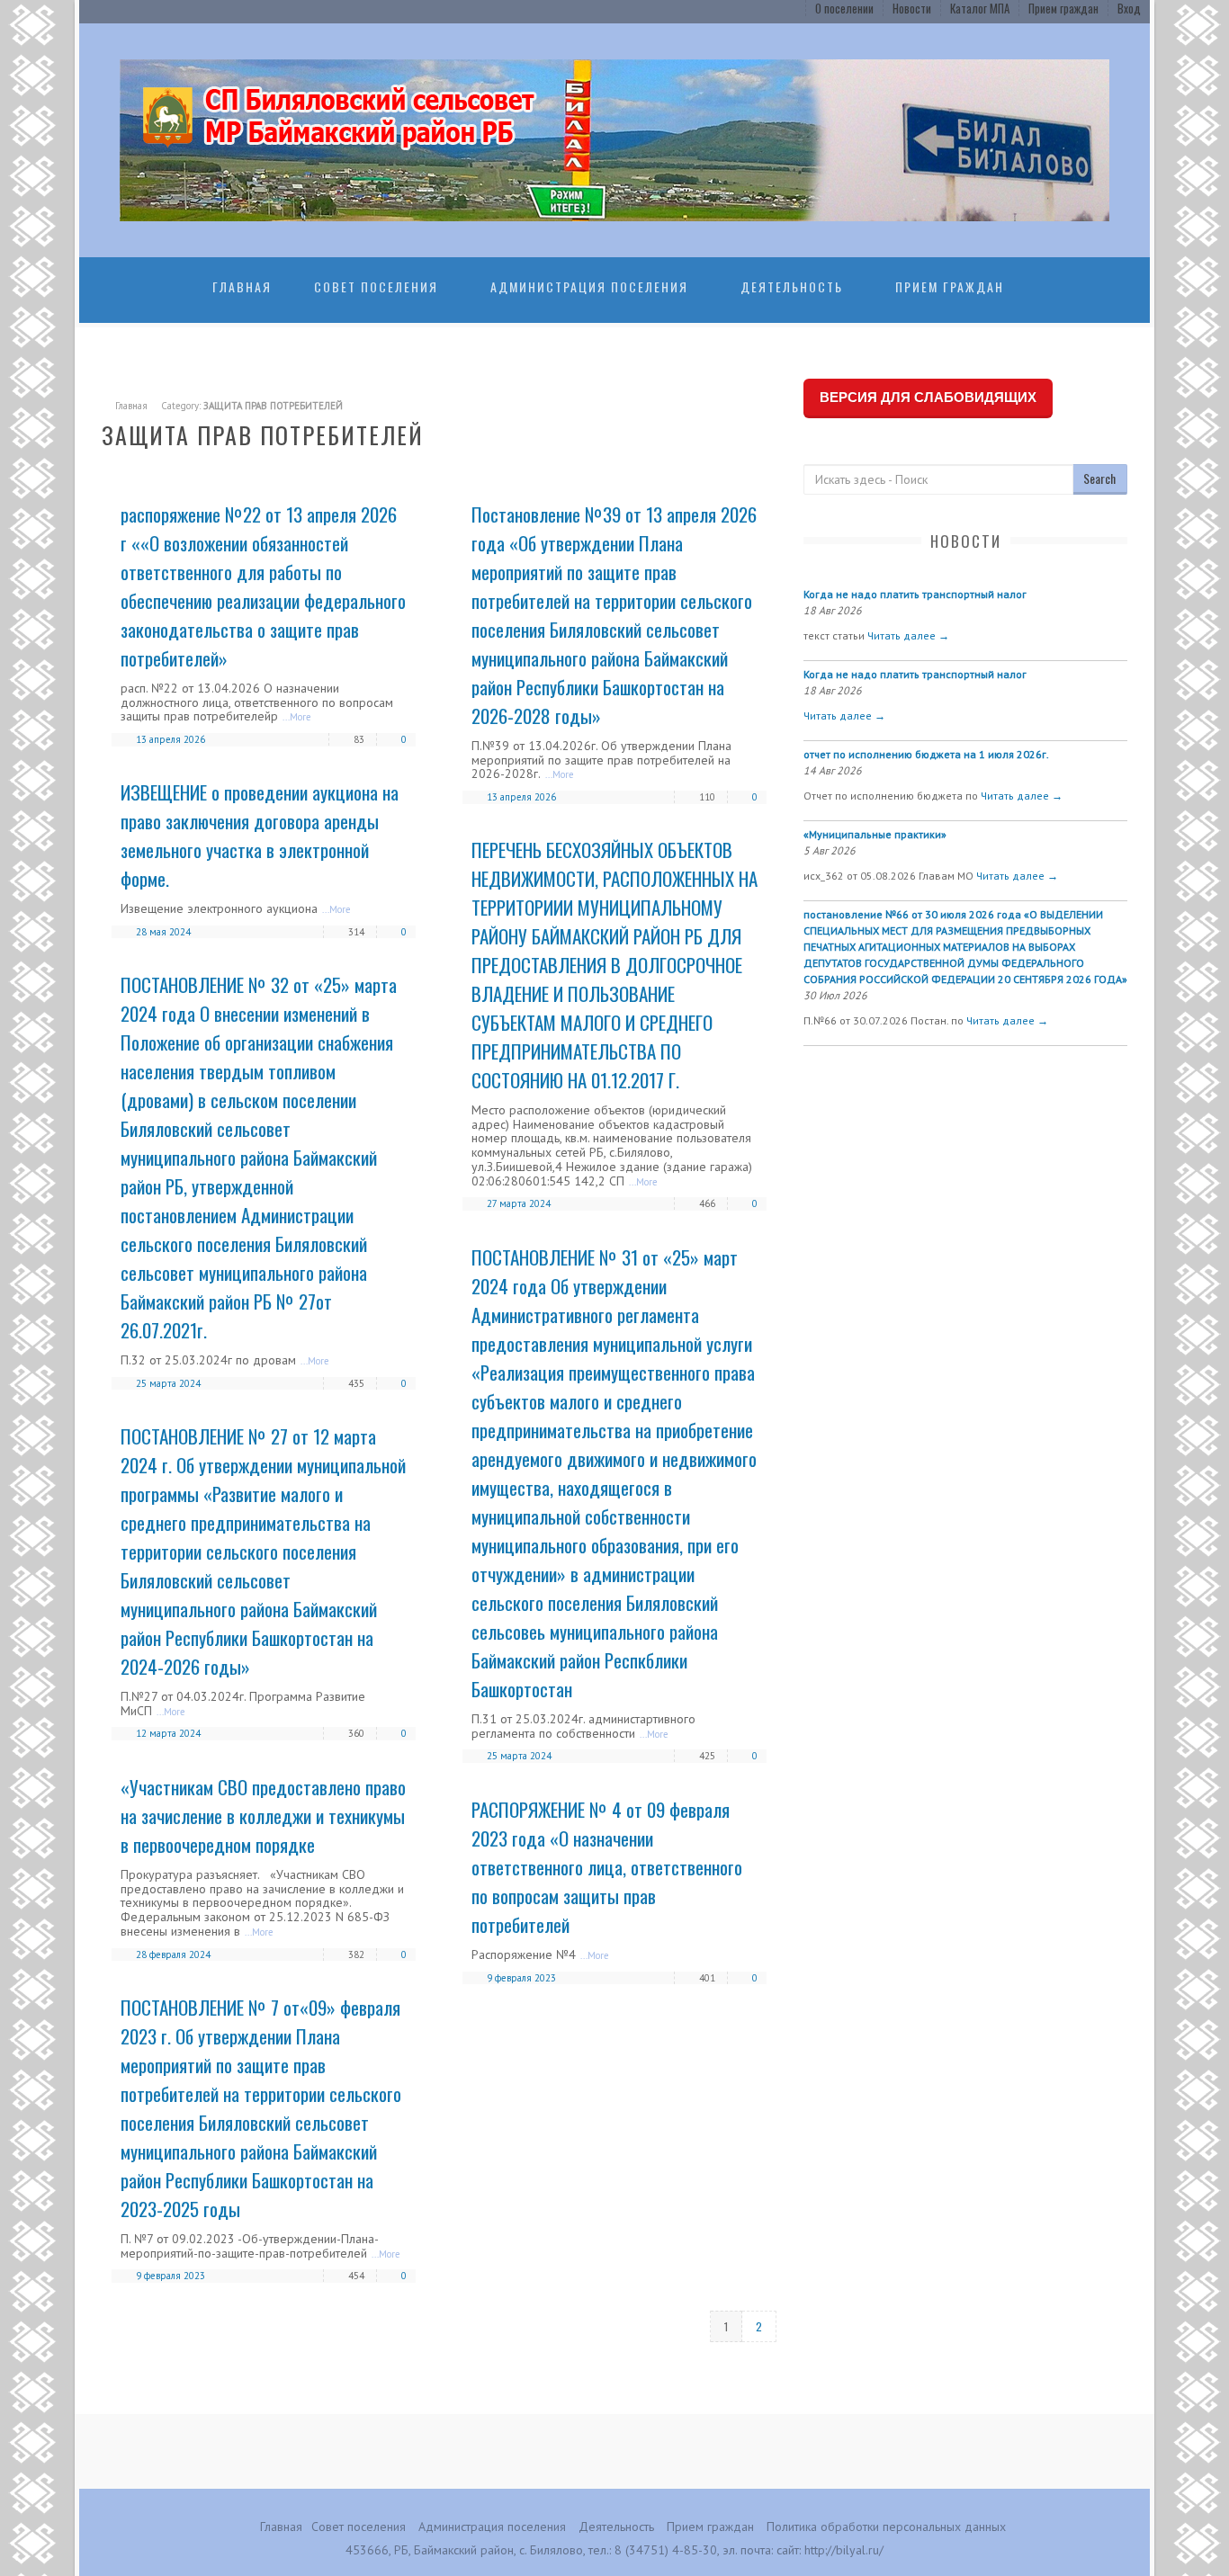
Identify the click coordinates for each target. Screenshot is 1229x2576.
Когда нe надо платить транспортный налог (915, 594)
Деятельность (792, 286)
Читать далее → (908, 635)
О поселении (844, 8)
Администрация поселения (589, 286)
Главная (242, 286)
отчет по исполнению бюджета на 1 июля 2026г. (926, 754)
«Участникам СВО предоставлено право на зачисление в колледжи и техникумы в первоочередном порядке (263, 1816)
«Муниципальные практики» (875, 834)
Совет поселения (376, 286)
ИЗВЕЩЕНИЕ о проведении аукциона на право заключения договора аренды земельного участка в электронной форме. (260, 835)
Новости (912, 8)
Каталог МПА (980, 8)
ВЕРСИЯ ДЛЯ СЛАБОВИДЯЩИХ (928, 397)
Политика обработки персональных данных (886, 2527)
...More (297, 717)
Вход (1129, 8)
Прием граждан (1063, 8)
